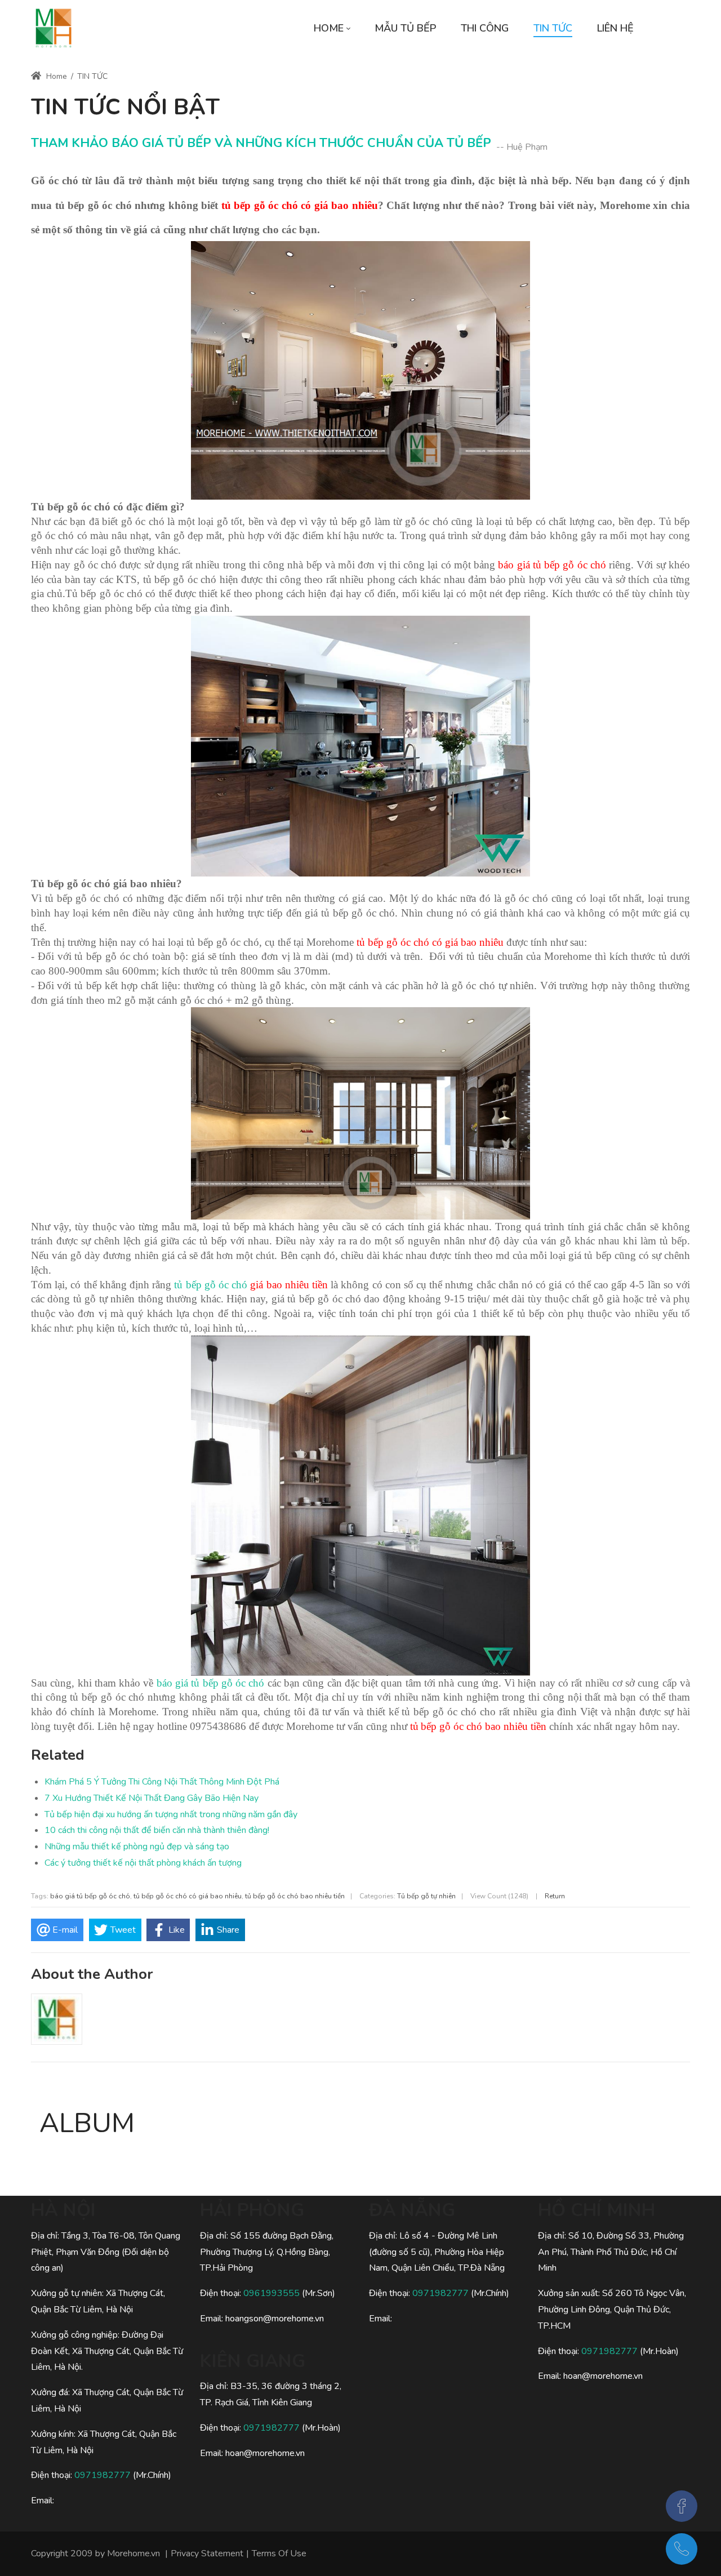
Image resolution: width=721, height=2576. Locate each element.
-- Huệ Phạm (522, 147)
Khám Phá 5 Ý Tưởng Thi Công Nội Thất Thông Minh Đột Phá (162, 1782)
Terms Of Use (279, 2553)
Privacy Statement (207, 2553)
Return (555, 1896)
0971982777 (103, 2475)
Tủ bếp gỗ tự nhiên (426, 1896)
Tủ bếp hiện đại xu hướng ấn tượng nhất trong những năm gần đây (171, 1814)
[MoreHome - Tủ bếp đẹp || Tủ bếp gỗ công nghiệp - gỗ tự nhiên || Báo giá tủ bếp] (54, 28)
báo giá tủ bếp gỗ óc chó (211, 1683)
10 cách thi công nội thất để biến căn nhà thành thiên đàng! (157, 1830)
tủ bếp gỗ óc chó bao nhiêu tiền (295, 1896)
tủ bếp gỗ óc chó (211, 1285)
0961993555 (272, 2293)
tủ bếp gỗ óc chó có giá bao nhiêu (188, 1896)
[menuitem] (332, 28)
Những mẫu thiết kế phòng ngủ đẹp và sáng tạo (137, 1847)
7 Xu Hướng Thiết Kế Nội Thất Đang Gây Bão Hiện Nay (152, 1798)
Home (55, 76)
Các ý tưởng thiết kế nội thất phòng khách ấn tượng (143, 1863)
